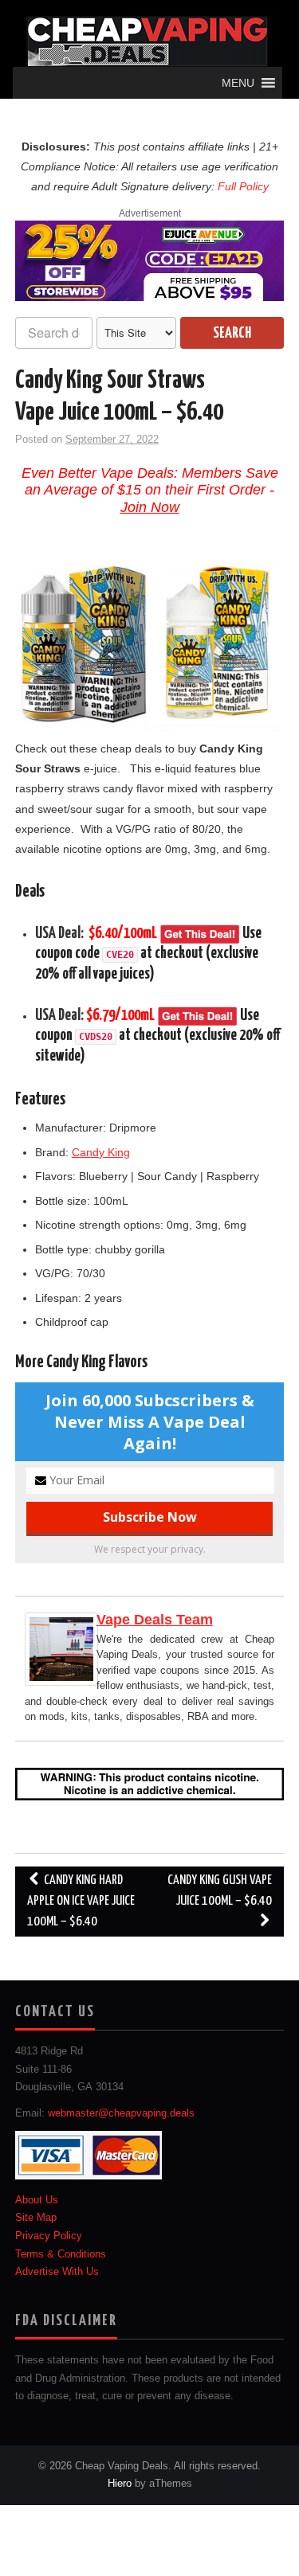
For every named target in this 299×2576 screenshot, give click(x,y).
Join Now (150, 507)
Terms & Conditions (61, 2254)
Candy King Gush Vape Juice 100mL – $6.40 (220, 1891)
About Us (37, 2200)
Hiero (120, 2484)
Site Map (36, 2218)
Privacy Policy (49, 2236)
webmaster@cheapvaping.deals (121, 2113)
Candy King (101, 1152)
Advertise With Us (57, 2272)
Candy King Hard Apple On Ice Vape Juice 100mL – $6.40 (81, 1901)
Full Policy (243, 186)
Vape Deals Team (155, 1620)
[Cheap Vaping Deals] (147, 41)
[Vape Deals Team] (61, 1648)
